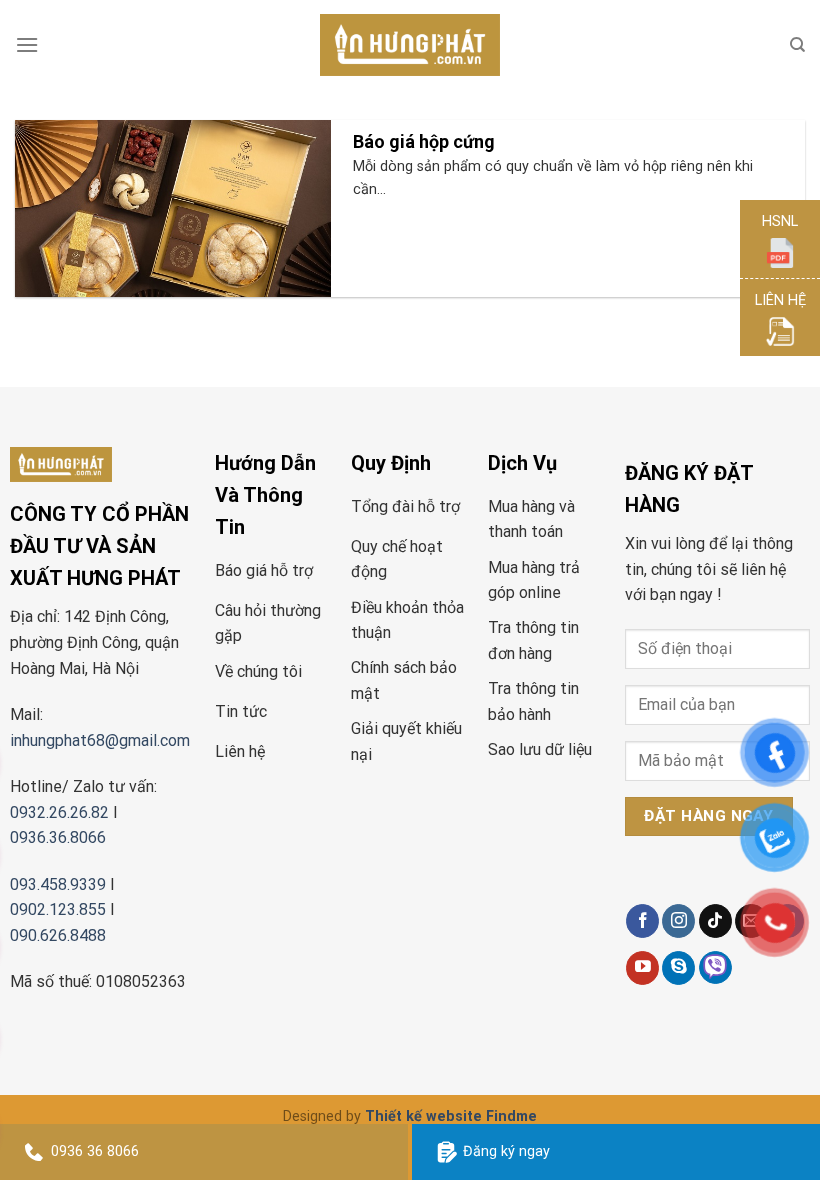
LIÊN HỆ (780, 300)
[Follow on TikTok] (715, 921)
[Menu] (27, 44)
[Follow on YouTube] (642, 968)
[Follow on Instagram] (678, 921)
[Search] (797, 45)
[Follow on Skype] (678, 968)
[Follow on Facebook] (642, 921)
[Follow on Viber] (715, 967)
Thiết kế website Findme (451, 1116)
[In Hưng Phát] (410, 45)
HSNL (780, 221)
